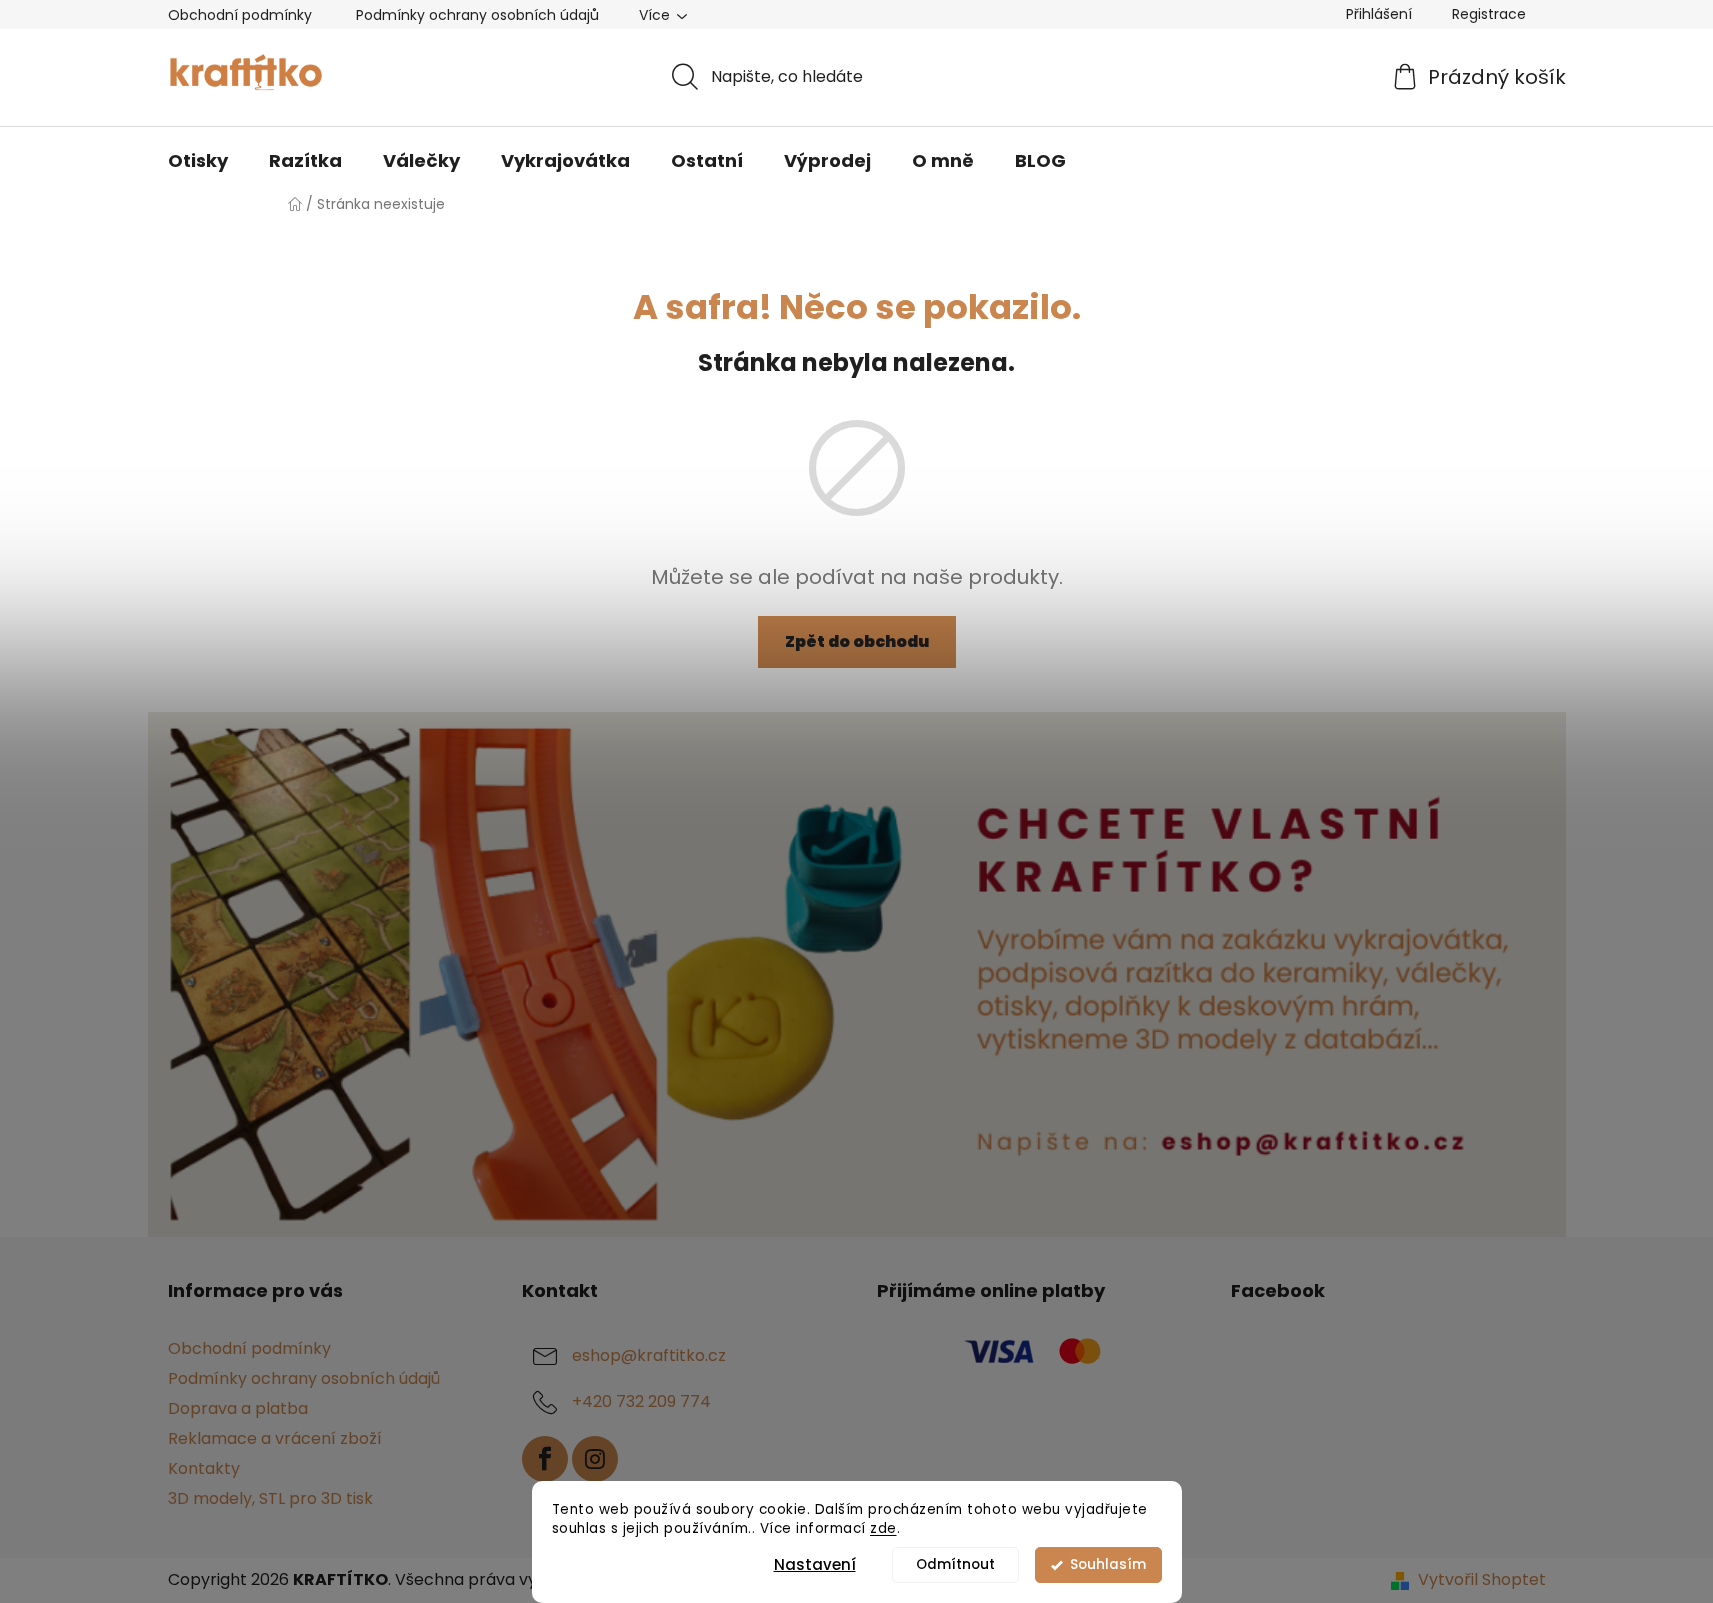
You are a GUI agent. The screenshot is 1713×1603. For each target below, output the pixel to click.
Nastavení (815, 1564)
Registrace (1489, 14)
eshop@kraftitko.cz (649, 1355)
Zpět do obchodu (857, 641)
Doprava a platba (238, 1408)
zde (883, 1528)
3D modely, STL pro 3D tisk (270, 1498)
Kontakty (204, 1468)
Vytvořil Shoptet (1482, 1580)
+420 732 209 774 (641, 1401)
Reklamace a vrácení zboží (275, 1438)
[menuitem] (198, 161)
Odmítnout (955, 1564)
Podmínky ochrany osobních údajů (477, 15)
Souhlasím (1108, 1564)
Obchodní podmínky (240, 15)
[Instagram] (595, 1459)
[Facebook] (545, 1459)
